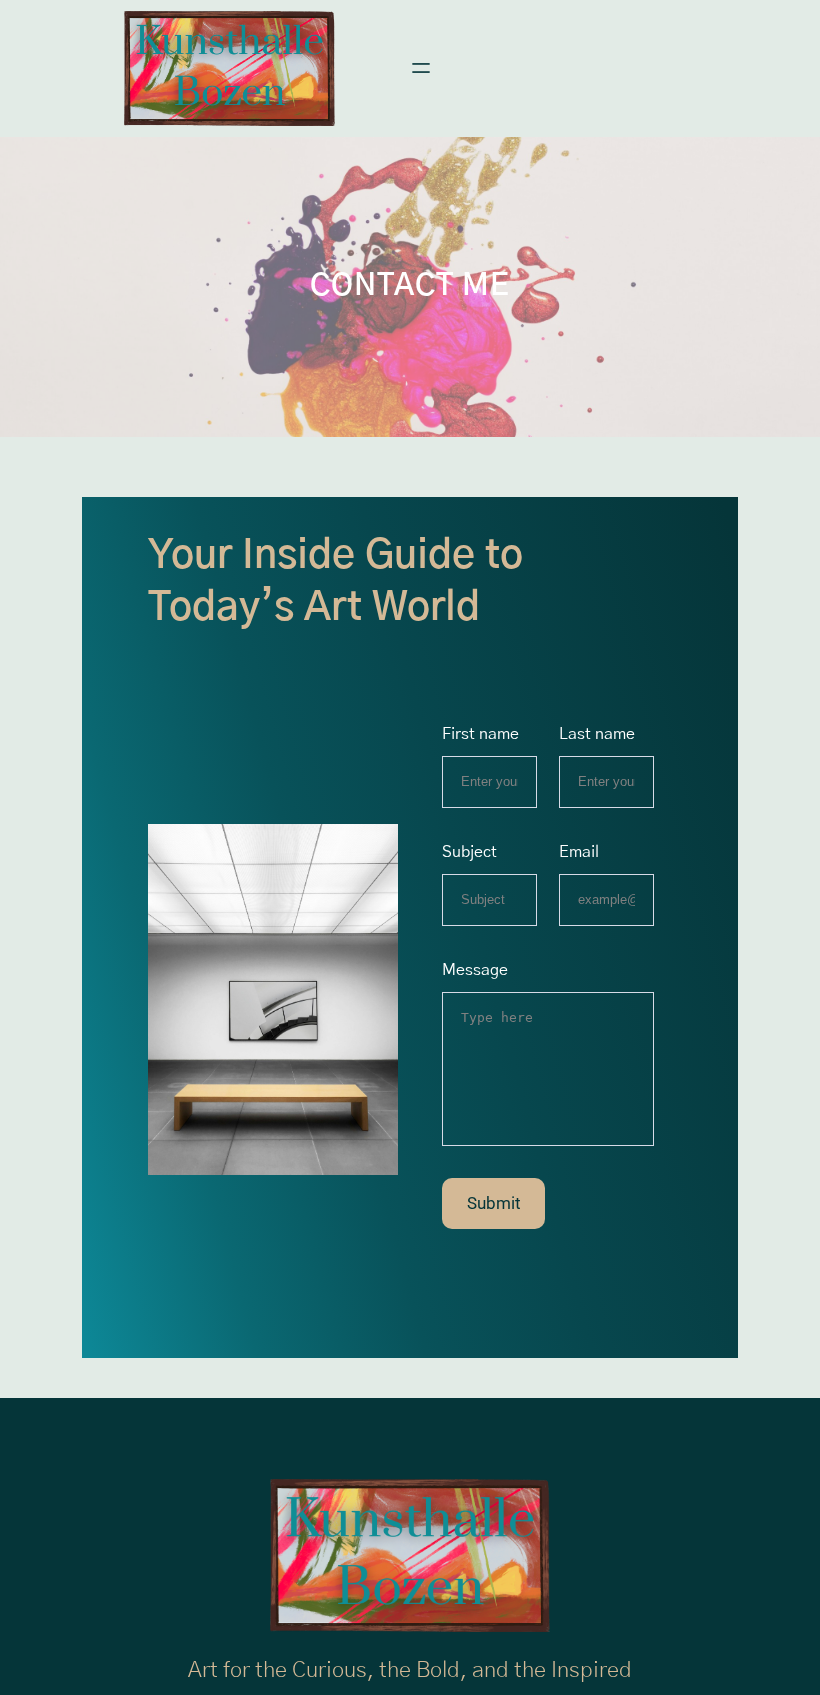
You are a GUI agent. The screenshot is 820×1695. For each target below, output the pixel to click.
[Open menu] (421, 68)
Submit (494, 1203)
